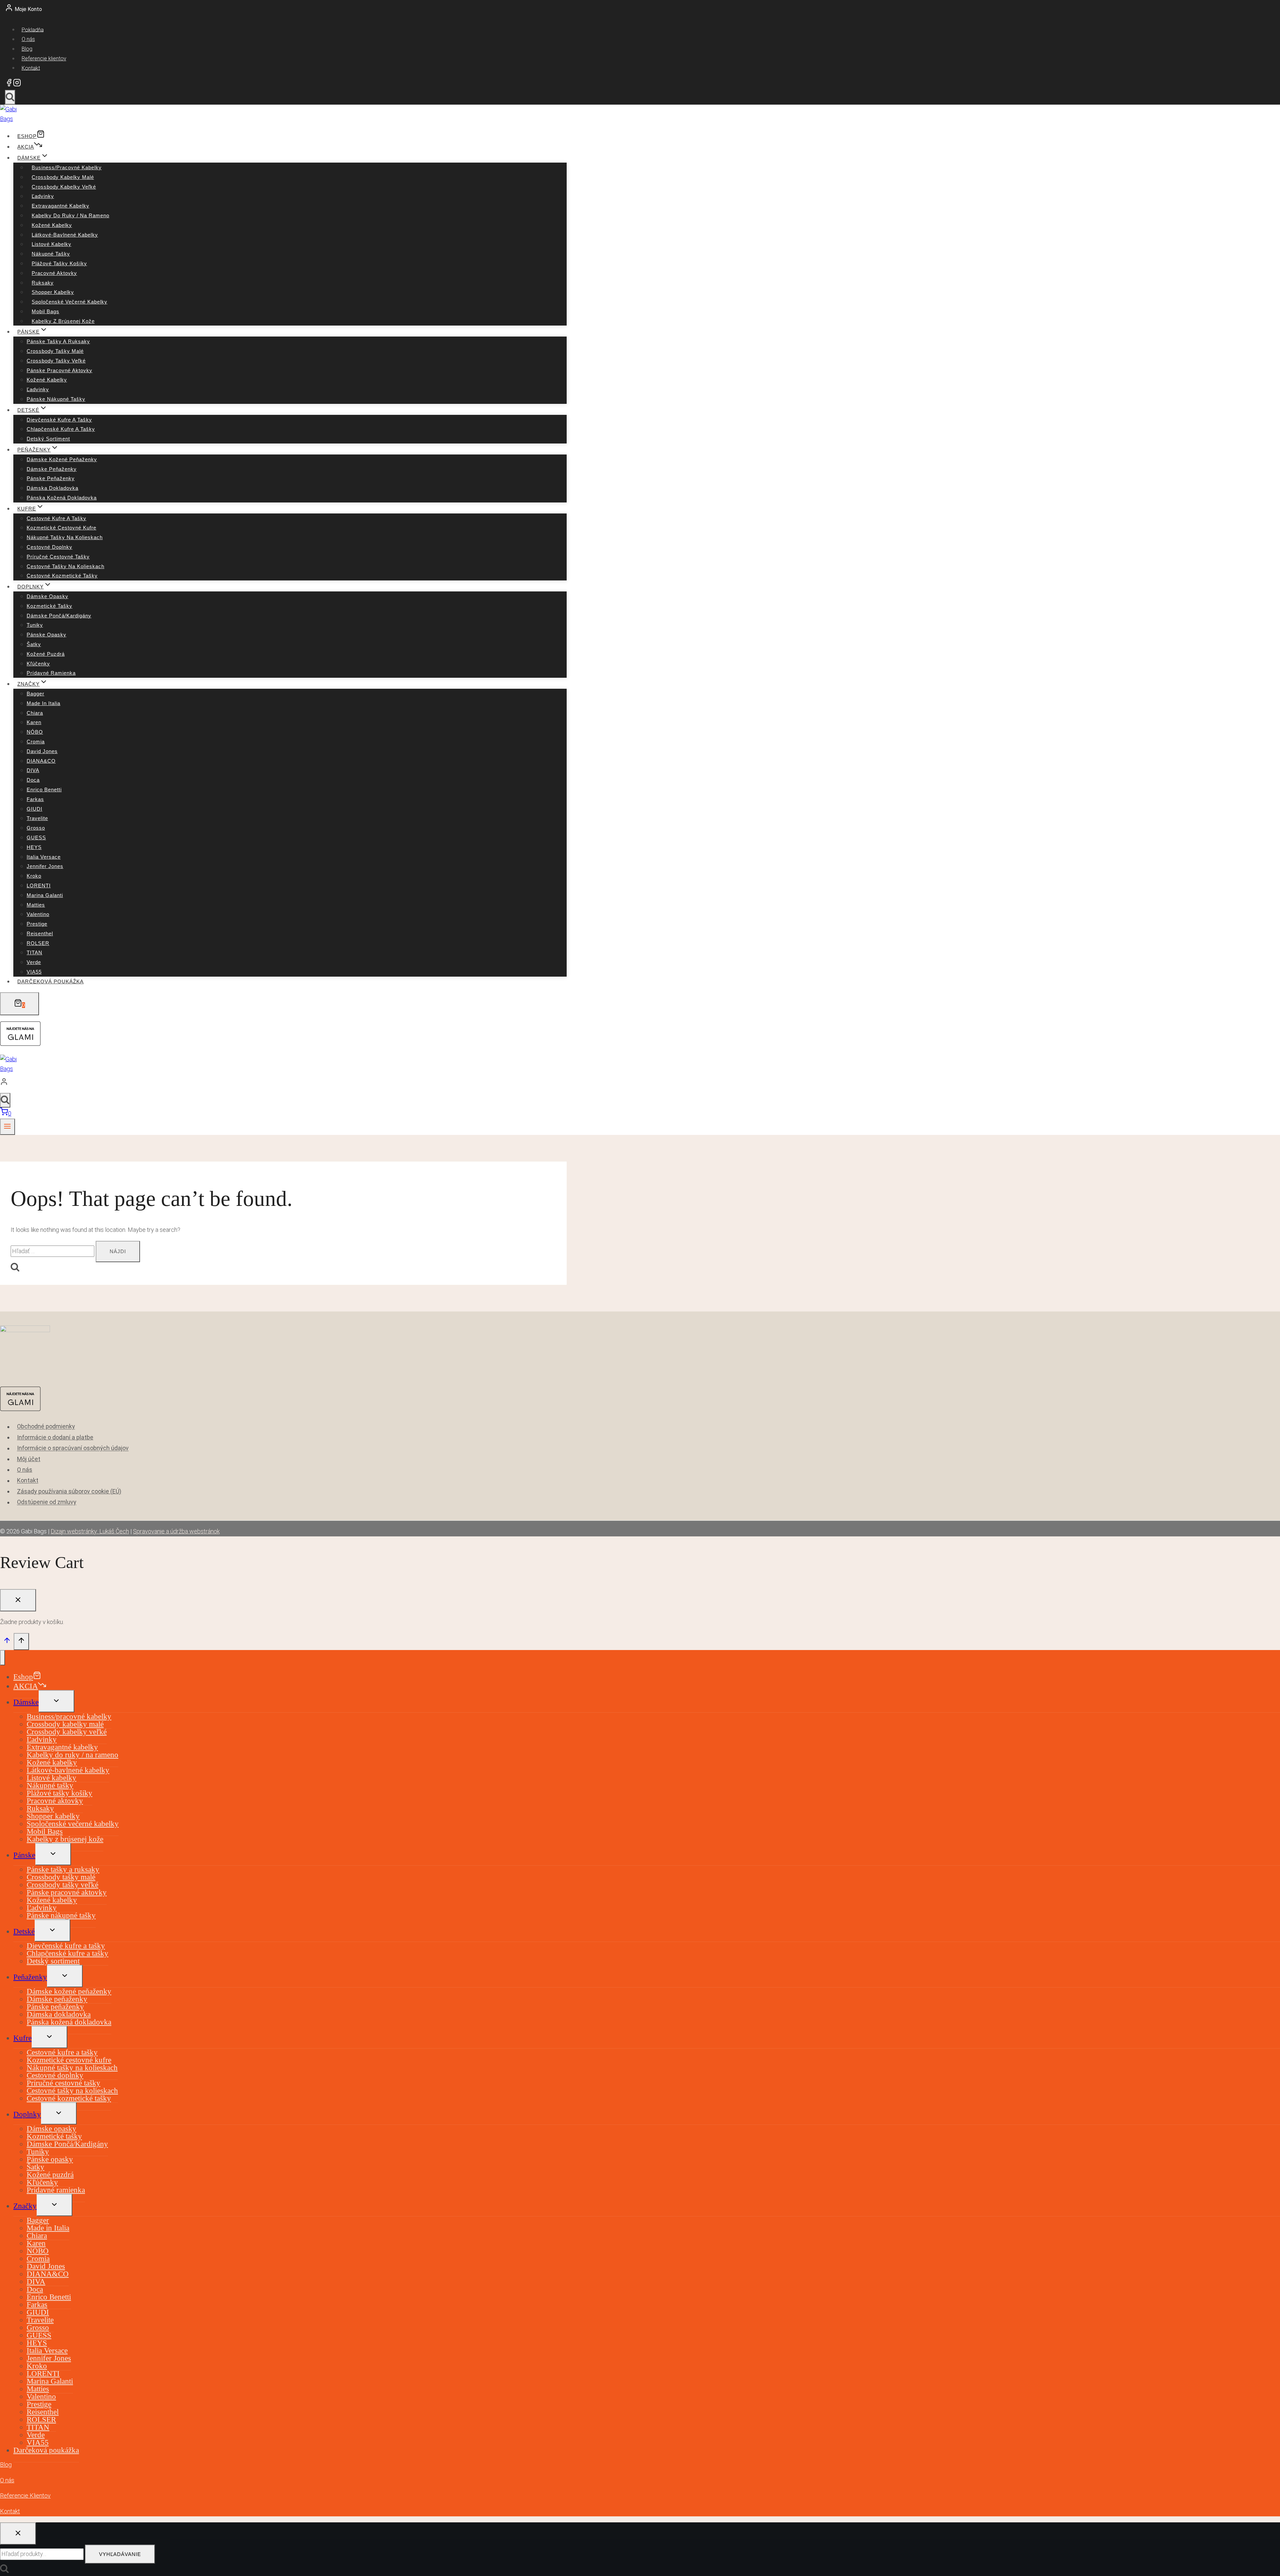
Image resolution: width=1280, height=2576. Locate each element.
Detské (24, 1931)
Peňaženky (30, 1977)
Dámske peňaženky (52, 469)
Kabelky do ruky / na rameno (70, 215)
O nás (28, 39)
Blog (27, 49)
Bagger (35, 694)
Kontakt (31, 68)
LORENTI (39, 885)
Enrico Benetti (44, 790)
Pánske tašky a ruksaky (58, 341)
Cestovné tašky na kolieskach (65, 566)
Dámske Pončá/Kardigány (59, 616)
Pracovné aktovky (54, 273)
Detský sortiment (48, 439)
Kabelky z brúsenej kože (63, 321)
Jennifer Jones (45, 866)
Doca (33, 780)
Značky (25, 2206)
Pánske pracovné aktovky (59, 370)
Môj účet (29, 1459)
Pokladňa (33, 29)
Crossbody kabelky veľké (64, 187)
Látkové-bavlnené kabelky (65, 235)
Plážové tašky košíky (59, 263)
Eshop (27, 136)
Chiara (35, 713)
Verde (34, 962)
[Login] (282, 1083)
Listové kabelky (51, 244)
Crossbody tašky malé (55, 351)
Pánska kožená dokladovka (62, 498)
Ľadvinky (43, 196)
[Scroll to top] (7, 1642)
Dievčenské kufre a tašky (59, 420)
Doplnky (27, 2114)
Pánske (24, 1855)
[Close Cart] (18, 1600)
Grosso (36, 828)
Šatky (34, 644)
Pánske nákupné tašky (56, 399)
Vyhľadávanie (120, 2554)
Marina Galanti (45, 895)
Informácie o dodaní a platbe (55, 1437)
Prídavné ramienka (51, 673)
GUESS (36, 838)
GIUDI (34, 809)
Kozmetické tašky (49, 606)
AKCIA (26, 147)
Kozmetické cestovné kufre (61, 528)
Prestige (37, 924)
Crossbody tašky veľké (56, 361)
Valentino (38, 914)
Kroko (34, 876)
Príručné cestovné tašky (58, 557)
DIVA (33, 770)
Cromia (36, 742)
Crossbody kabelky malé (63, 177)
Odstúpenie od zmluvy (47, 1502)
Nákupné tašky (51, 254)
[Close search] (18, 2534)
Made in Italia (43, 703)
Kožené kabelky (52, 225)
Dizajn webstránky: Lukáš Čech (90, 1531)
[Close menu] (2, 1658)
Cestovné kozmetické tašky (62, 576)
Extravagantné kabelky (60, 206)
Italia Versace (44, 857)
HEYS (34, 847)
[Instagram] (17, 84)
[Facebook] (9, 84)
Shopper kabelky (53, 292)
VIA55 (34, 972)
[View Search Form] (10, 97)
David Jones (42, 751)
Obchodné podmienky (46, 1427)
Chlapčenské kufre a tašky (61, 429)
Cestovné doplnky (49, 547)
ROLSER (38, 943)
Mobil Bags (45, 311)
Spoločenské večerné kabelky (69, 302)
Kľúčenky (38, 664)
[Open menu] (7, 1127)
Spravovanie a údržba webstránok (176, 1531)
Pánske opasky (46, 635)
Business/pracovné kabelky (67, 167)
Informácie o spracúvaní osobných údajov (73, 1448)
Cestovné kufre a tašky (56, 518)
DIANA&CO (41, 761)
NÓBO (35, 732)
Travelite (37, 818)
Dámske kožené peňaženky (62, 459)
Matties (36, 905)
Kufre (22, 2038)
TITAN (34, 952)
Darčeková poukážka (50, 981)
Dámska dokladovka (52, 488)
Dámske (26, 1702)
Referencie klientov (44, 58)
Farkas (35, 799)
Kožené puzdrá (46, 654)
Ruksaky (43, 283)
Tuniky (35, 625)
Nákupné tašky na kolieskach (65, 537)
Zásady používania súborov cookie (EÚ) (69, 1491)
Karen (34, 722)
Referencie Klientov (25, 2496)
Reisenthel (40, 933)
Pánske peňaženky (51, 478)
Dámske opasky (47, 596)
